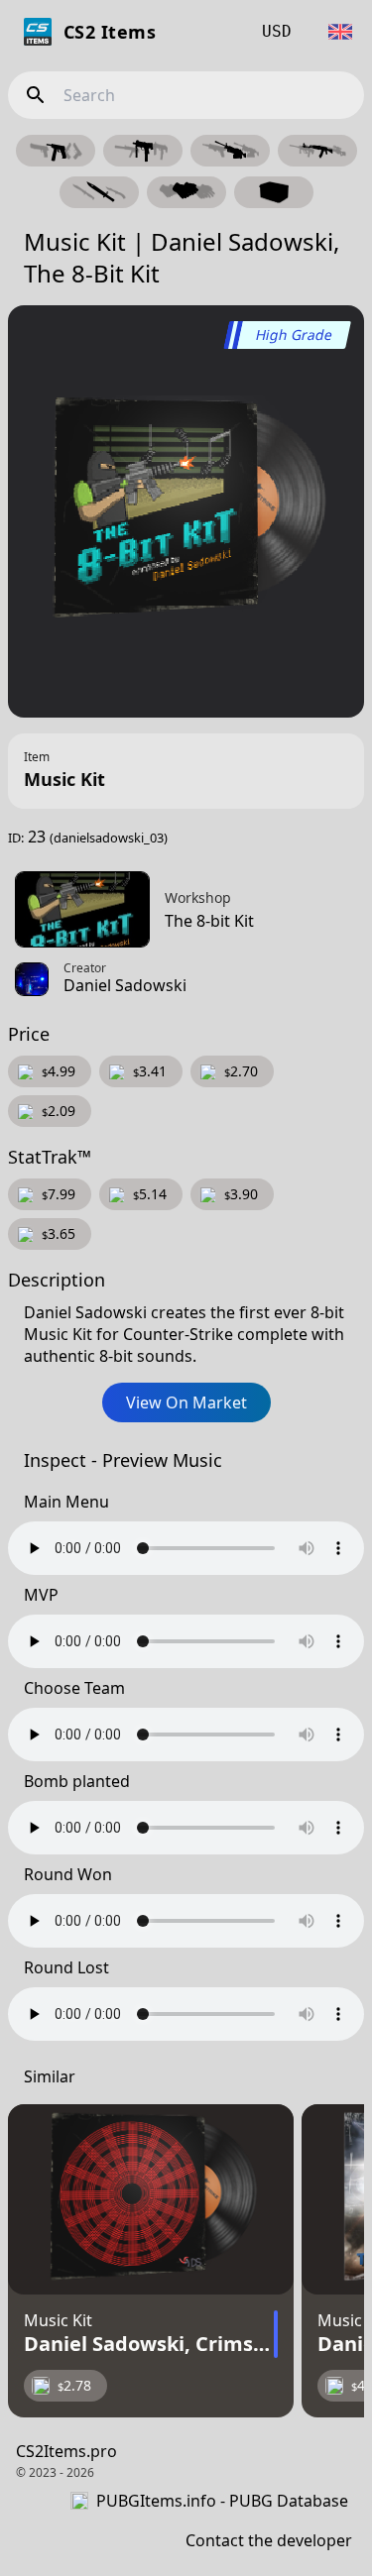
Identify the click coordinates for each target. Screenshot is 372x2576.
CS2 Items (110, 32)
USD (277, 31)
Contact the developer (269, 2540)
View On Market (186, 1402)
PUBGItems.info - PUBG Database (222, 2501)
